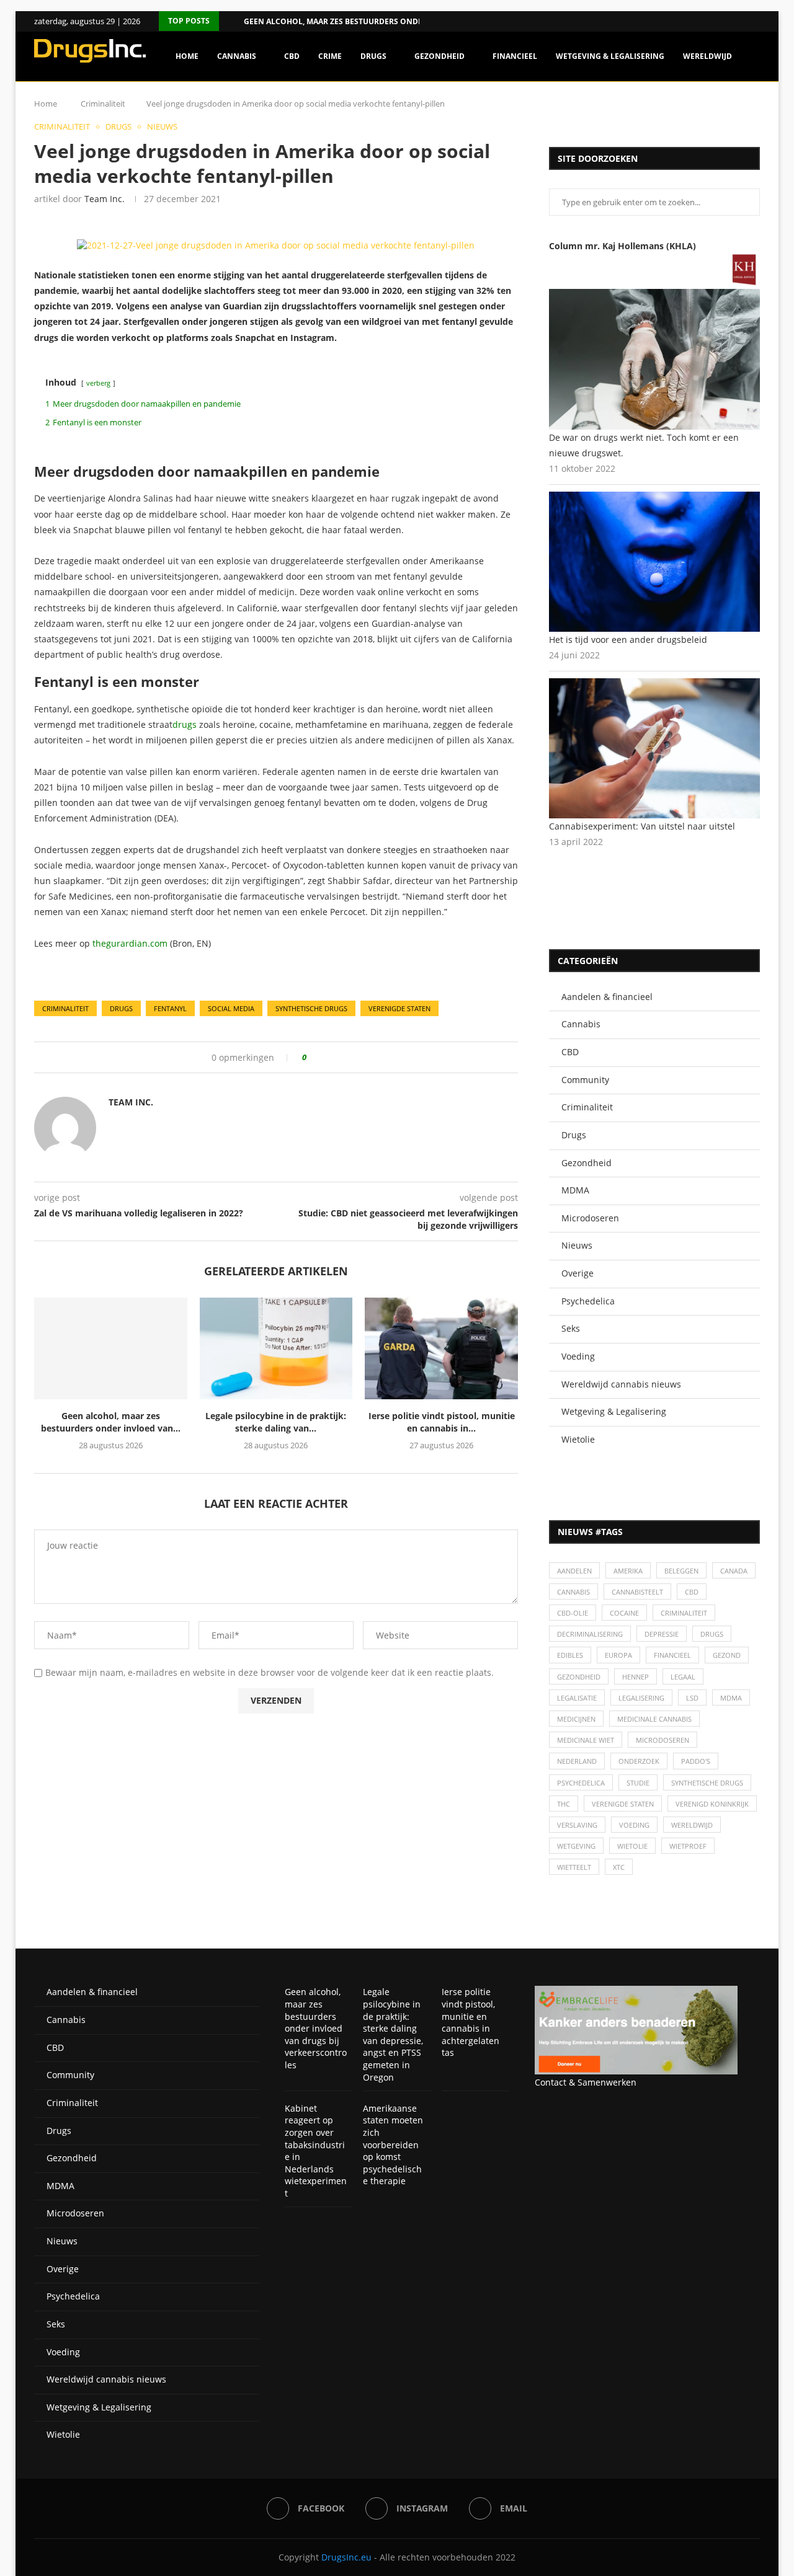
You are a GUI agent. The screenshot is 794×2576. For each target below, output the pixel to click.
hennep (636, 1677)
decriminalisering (590, 1634)
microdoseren (662, 1740)
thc (564, 1804)
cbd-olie (573, 1613)
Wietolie (578, 1439)
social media (231, 1008)
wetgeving (576, 1846)
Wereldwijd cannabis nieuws (621, 1384)
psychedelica (581, 1783)
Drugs (373, 56)
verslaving (577, 1825)
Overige (578, 1273)
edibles (570, 1655)
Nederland (577, 1761)
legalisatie (577, 1698)
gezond (727, 1655)
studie (638, 1783)
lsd (692, 1698)
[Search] (754, 109)
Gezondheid (439, 56)
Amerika (628, 1571)
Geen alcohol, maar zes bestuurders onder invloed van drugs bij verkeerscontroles (316, 2028)
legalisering (641, 1698)
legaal (683, 1677)
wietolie (632, 1846)
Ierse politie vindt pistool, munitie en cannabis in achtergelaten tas (471, 2022)
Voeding (578, 1356)
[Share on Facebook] (320, 1057)
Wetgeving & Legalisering (610, 56)
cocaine (624, 1613)
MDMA (575, 1190)
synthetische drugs (311, 1008)
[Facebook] (741, 21)
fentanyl (170, 1008)
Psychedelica (588, 1301)
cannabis (573, 1592)
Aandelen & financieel (607, 997)
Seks (571, 1328)
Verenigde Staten (399, 1008)
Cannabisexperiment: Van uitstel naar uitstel (642, 826)
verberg (98, 383)
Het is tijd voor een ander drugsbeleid (628, 640)
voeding (634, 1825)
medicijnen (576, 1719)
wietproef (688, 1846)
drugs (185, 724)
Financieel (515, 56)
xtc (619, 1867)
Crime (330, 56)
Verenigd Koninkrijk (712, 1804)
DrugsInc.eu (346, 2557)
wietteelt (574, 1867)
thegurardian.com (130, 943)
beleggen (681, 1571)
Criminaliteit (587, 1107)
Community (585, 1080)
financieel (672, 1655)
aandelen (574, 1571)
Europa (618, 1655)
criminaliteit (65, 1008)
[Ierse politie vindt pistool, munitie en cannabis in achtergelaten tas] (441, 1348)
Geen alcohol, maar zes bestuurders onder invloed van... (365, 21)
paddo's (696, 1761)
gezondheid (579, 1677)
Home (187, 56)
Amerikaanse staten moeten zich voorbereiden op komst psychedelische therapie (393, 2145)
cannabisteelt (637, 1592)
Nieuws (577, 1245)
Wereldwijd (707, 56)
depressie (662, 1634)
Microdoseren (590, 1218)
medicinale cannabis (654, 1719)
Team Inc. (105, 199)
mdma (731, 1698)
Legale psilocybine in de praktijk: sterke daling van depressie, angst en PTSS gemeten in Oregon (393, 2034)
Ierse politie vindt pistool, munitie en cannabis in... (442, 1422)
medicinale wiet (586, 1740)
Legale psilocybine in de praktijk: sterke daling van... (276, 1422)
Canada (734, 1571)
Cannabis (237, 56)
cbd (692, 1592)
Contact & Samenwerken (586, 2082)
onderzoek (639, 1761)
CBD (292, 56)
